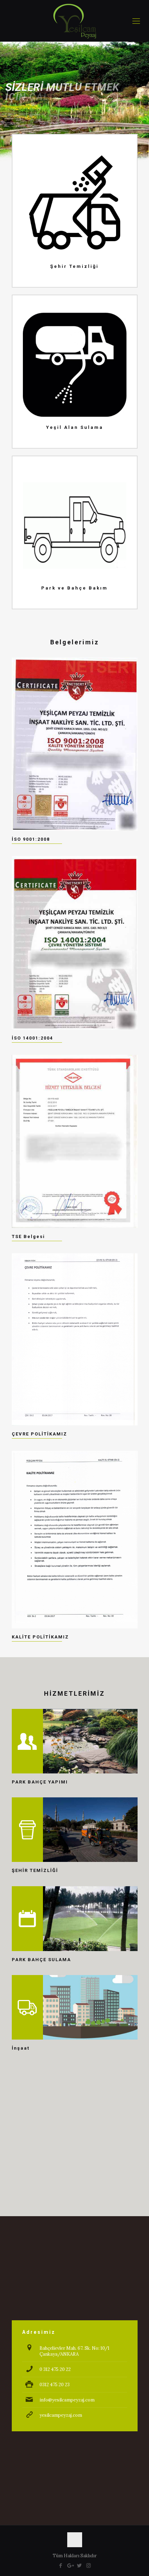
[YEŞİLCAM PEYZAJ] (74, 21)
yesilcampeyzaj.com (61, 2415)
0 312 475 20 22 (55, 2369)
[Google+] (70, 2565)
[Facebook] (60, 2565)
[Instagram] (89, 2565)
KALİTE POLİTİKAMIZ (40, 1637)
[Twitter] (79, 2565)
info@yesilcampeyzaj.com (67, 2400)
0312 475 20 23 (55, 2385)
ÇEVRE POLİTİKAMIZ (40, 1434)
